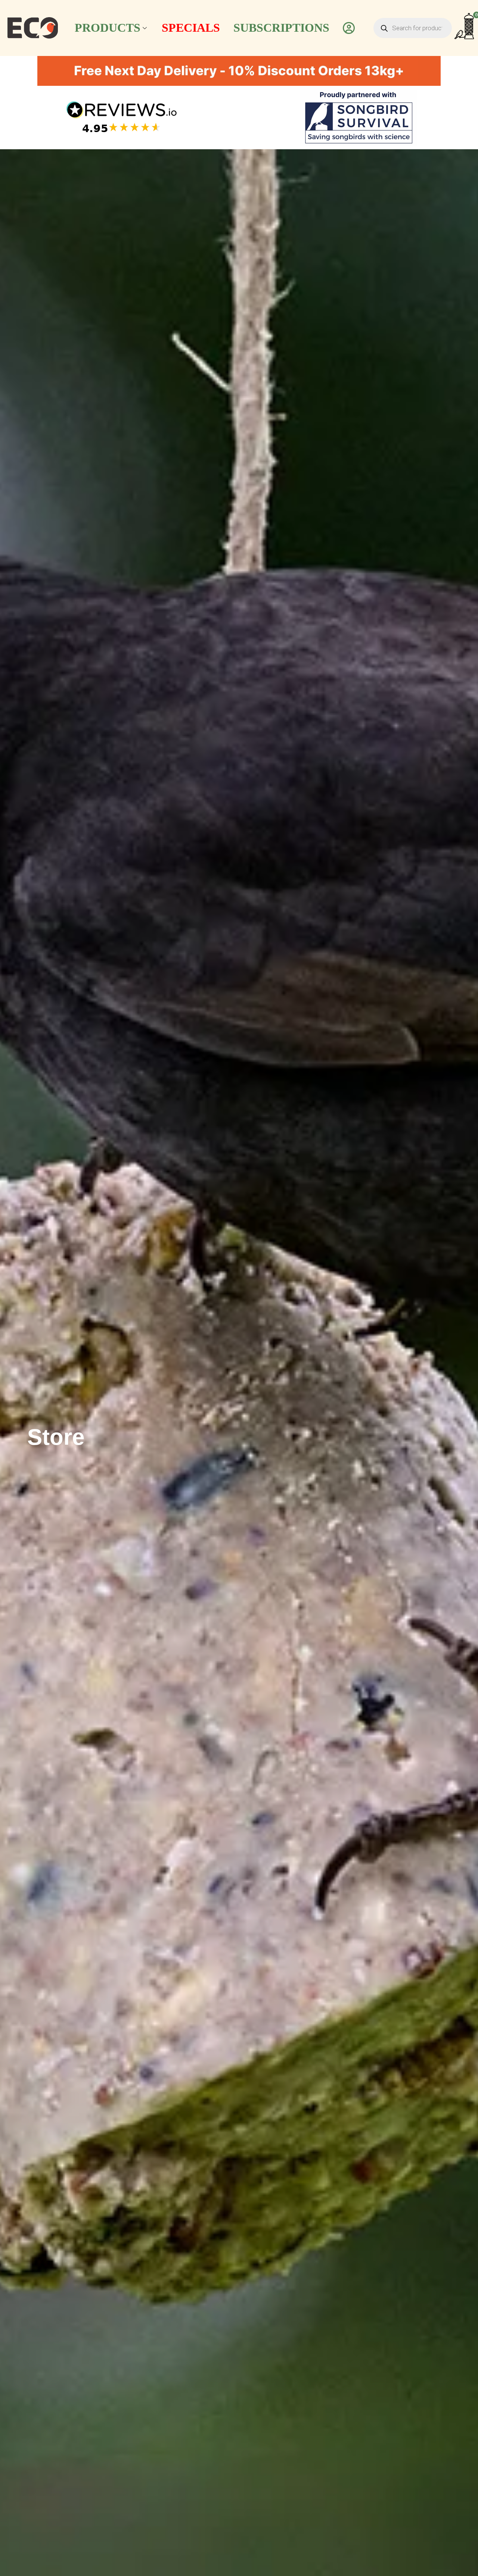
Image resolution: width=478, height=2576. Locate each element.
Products (108, 28)
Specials (191, 28)
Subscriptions (281, 28)
